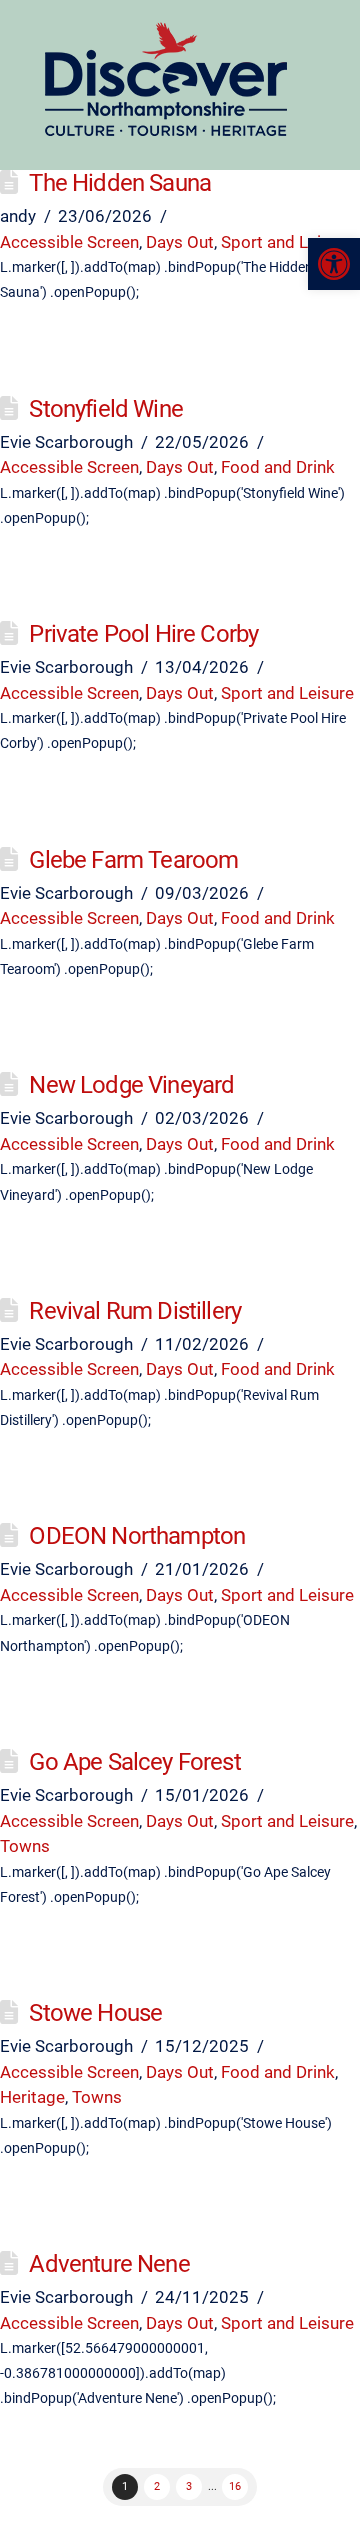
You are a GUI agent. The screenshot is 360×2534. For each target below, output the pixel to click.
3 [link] (189, 2486)
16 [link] (235, 2486)
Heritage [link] (32, 2097)
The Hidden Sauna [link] (120, 183)
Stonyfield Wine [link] (106, 409)
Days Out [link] (180, 242)
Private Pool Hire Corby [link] (143, 634)
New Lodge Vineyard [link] (131, 1085)
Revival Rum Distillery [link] (135, 1311)
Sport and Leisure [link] (287, 242)
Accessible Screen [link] (69, 242)
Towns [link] (25, 1846)
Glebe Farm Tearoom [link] (133, 860)
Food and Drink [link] (278, 467)
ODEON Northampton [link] (137, 1536)
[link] (334, 264)
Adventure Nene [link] (109, 2264)
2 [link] (157, 2486)
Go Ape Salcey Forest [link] (134, 1762)
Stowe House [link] (95, 2013)
